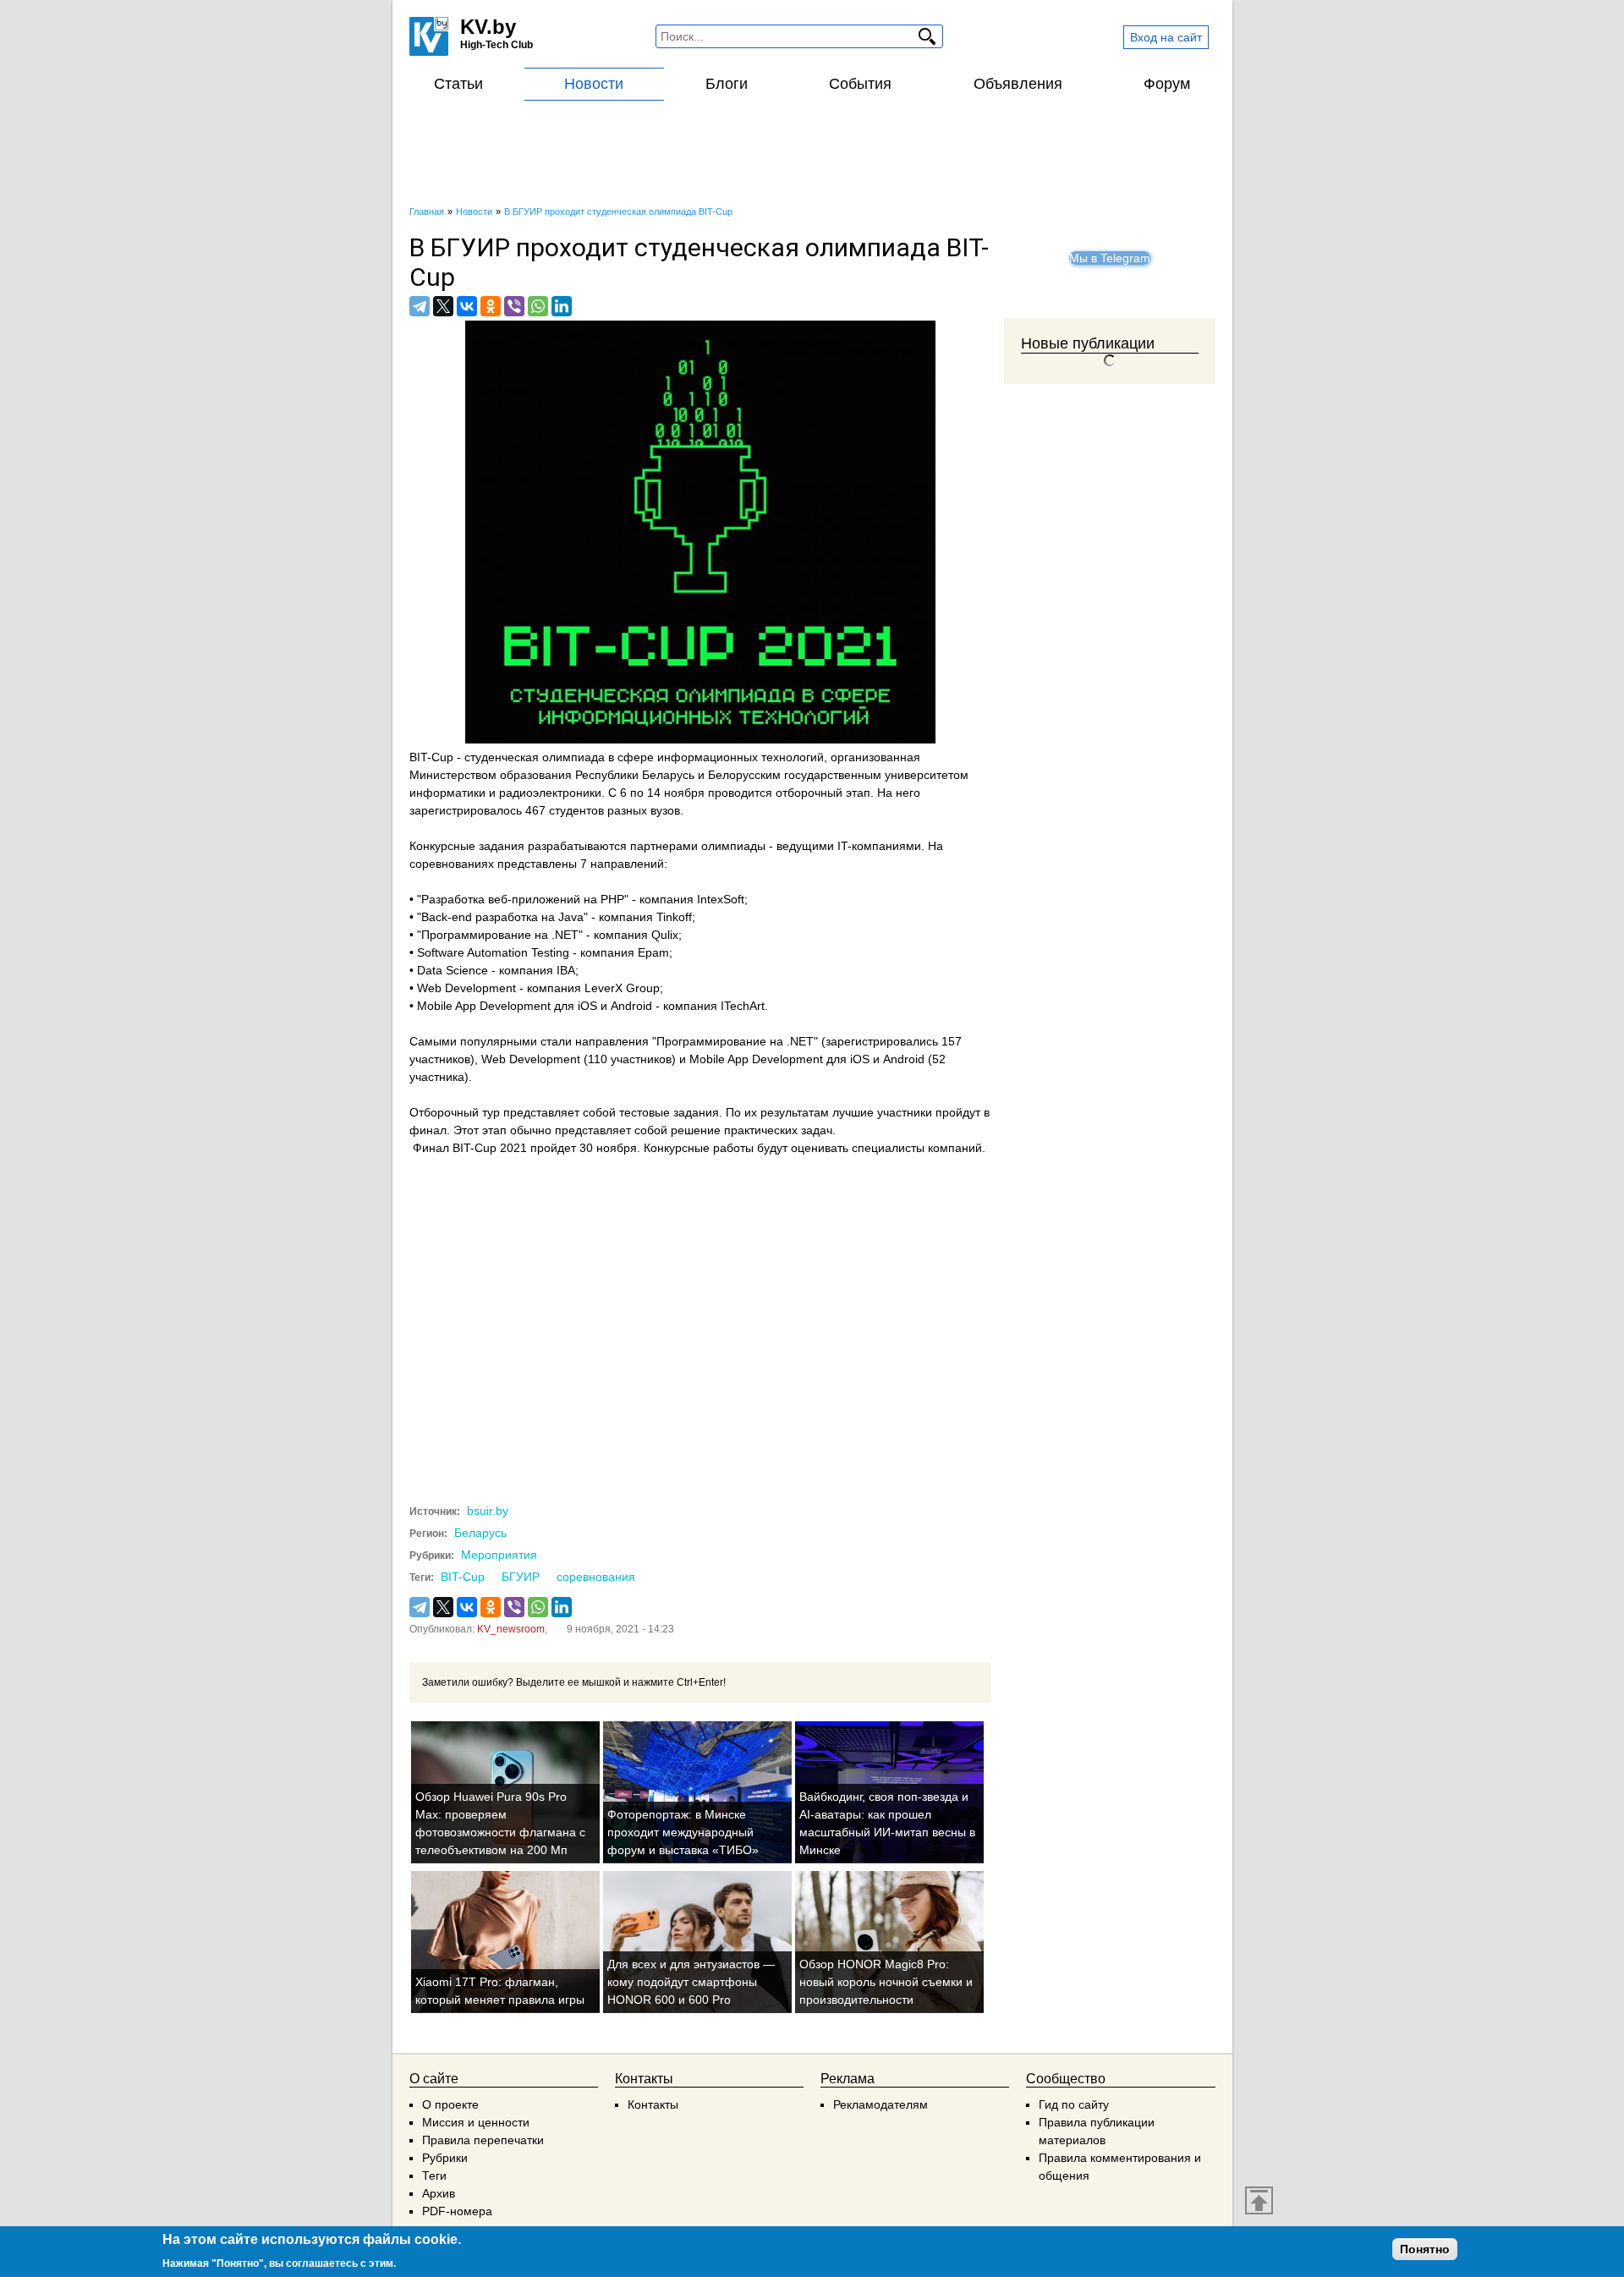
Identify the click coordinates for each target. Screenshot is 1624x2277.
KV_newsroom (511, 1629)
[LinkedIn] (562, 306)
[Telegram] (420, 306)
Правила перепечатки (483, 2140)
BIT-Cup (463, 1577)
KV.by (488, 27)
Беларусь (480, 1533)
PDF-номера (457, 2211)
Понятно (1425, 2249)
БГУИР (521, 1577)
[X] (443, 306)
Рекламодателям (881, 2104)
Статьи (458, 84)
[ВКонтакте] (467, 306)
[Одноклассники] (491, 306)
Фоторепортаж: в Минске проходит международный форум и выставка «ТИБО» (683, 1832)
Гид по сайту (1074, 2104)
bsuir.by (488, 1511)
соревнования (596, 1577)
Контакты (653, 2104)
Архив (439, 2193)
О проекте (450, 2104)
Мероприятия (499, 1555)
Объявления (1018, 84)
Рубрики (445, 2158)
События (860, 84)
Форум (1167, 84)
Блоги (727, 84)
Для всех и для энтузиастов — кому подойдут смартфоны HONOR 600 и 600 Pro (691, 1982)
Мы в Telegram (1110, 258)
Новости (594, 84)
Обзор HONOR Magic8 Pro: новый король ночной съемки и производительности (886, 1982)
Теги (434, 2175)
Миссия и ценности (476, 2122)
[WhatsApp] (538, 306)
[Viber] (514, 306)
